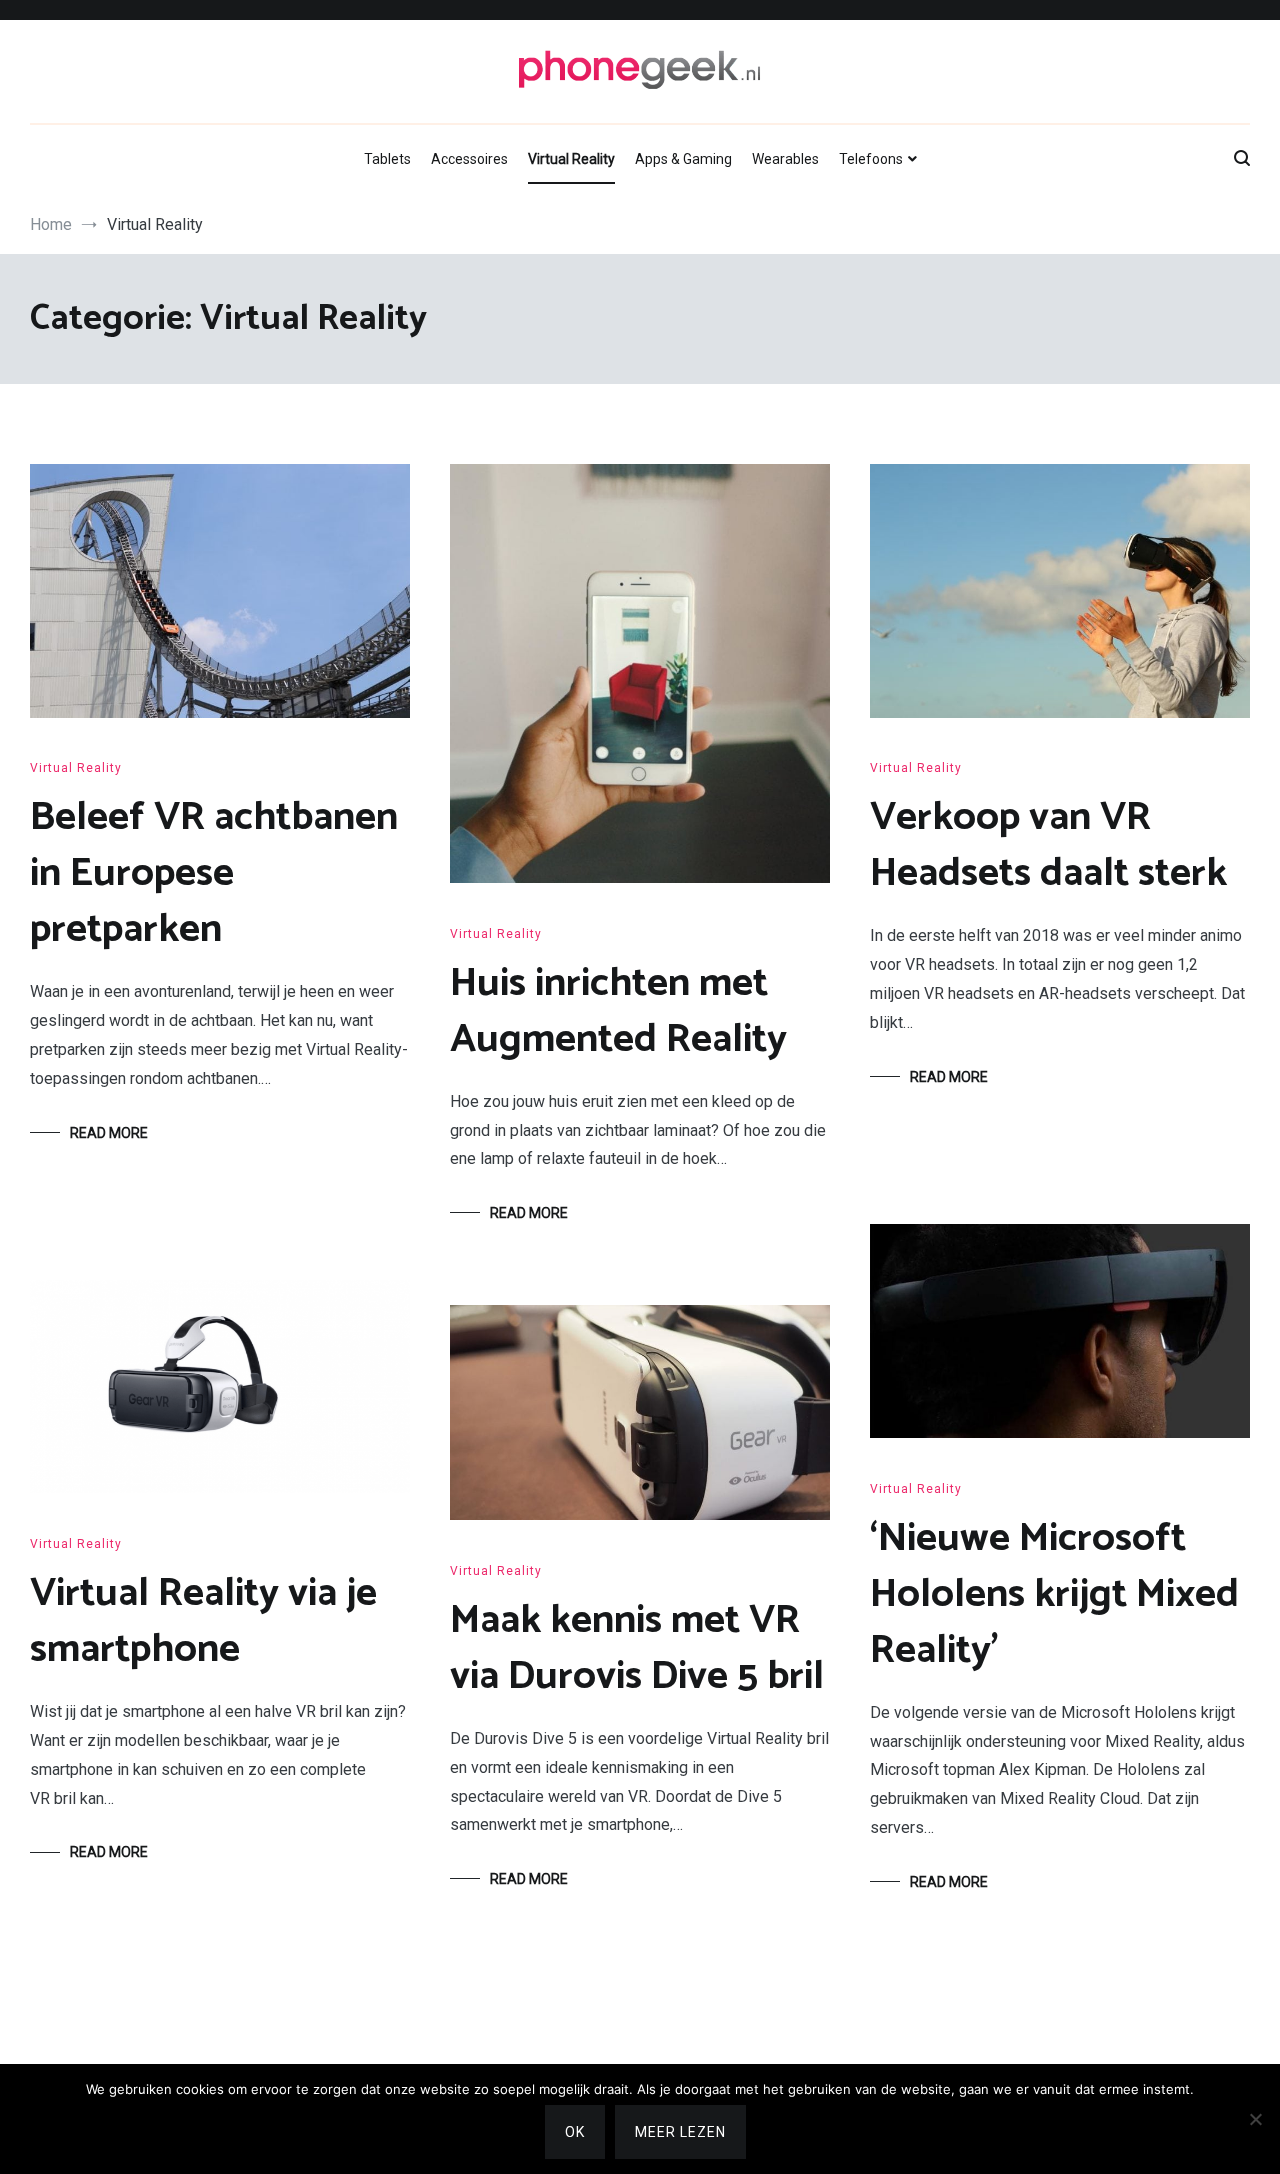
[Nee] (1255, 2119)
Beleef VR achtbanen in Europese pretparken (214, 874)
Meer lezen (680, 2132)
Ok (575, 2132)
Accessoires (469, 159)
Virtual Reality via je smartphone (203, 1622)
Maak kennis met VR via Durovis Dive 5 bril (637, 1649)
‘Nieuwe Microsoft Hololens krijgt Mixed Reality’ (1054, 1595)
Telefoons (871, 159)
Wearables (785, 159)
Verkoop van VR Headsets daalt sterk (1048, 846)
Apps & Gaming (683, 159)
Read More (109, 1133)
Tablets (387, 159)
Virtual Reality (571, 159)
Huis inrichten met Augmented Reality (618, 1012)
